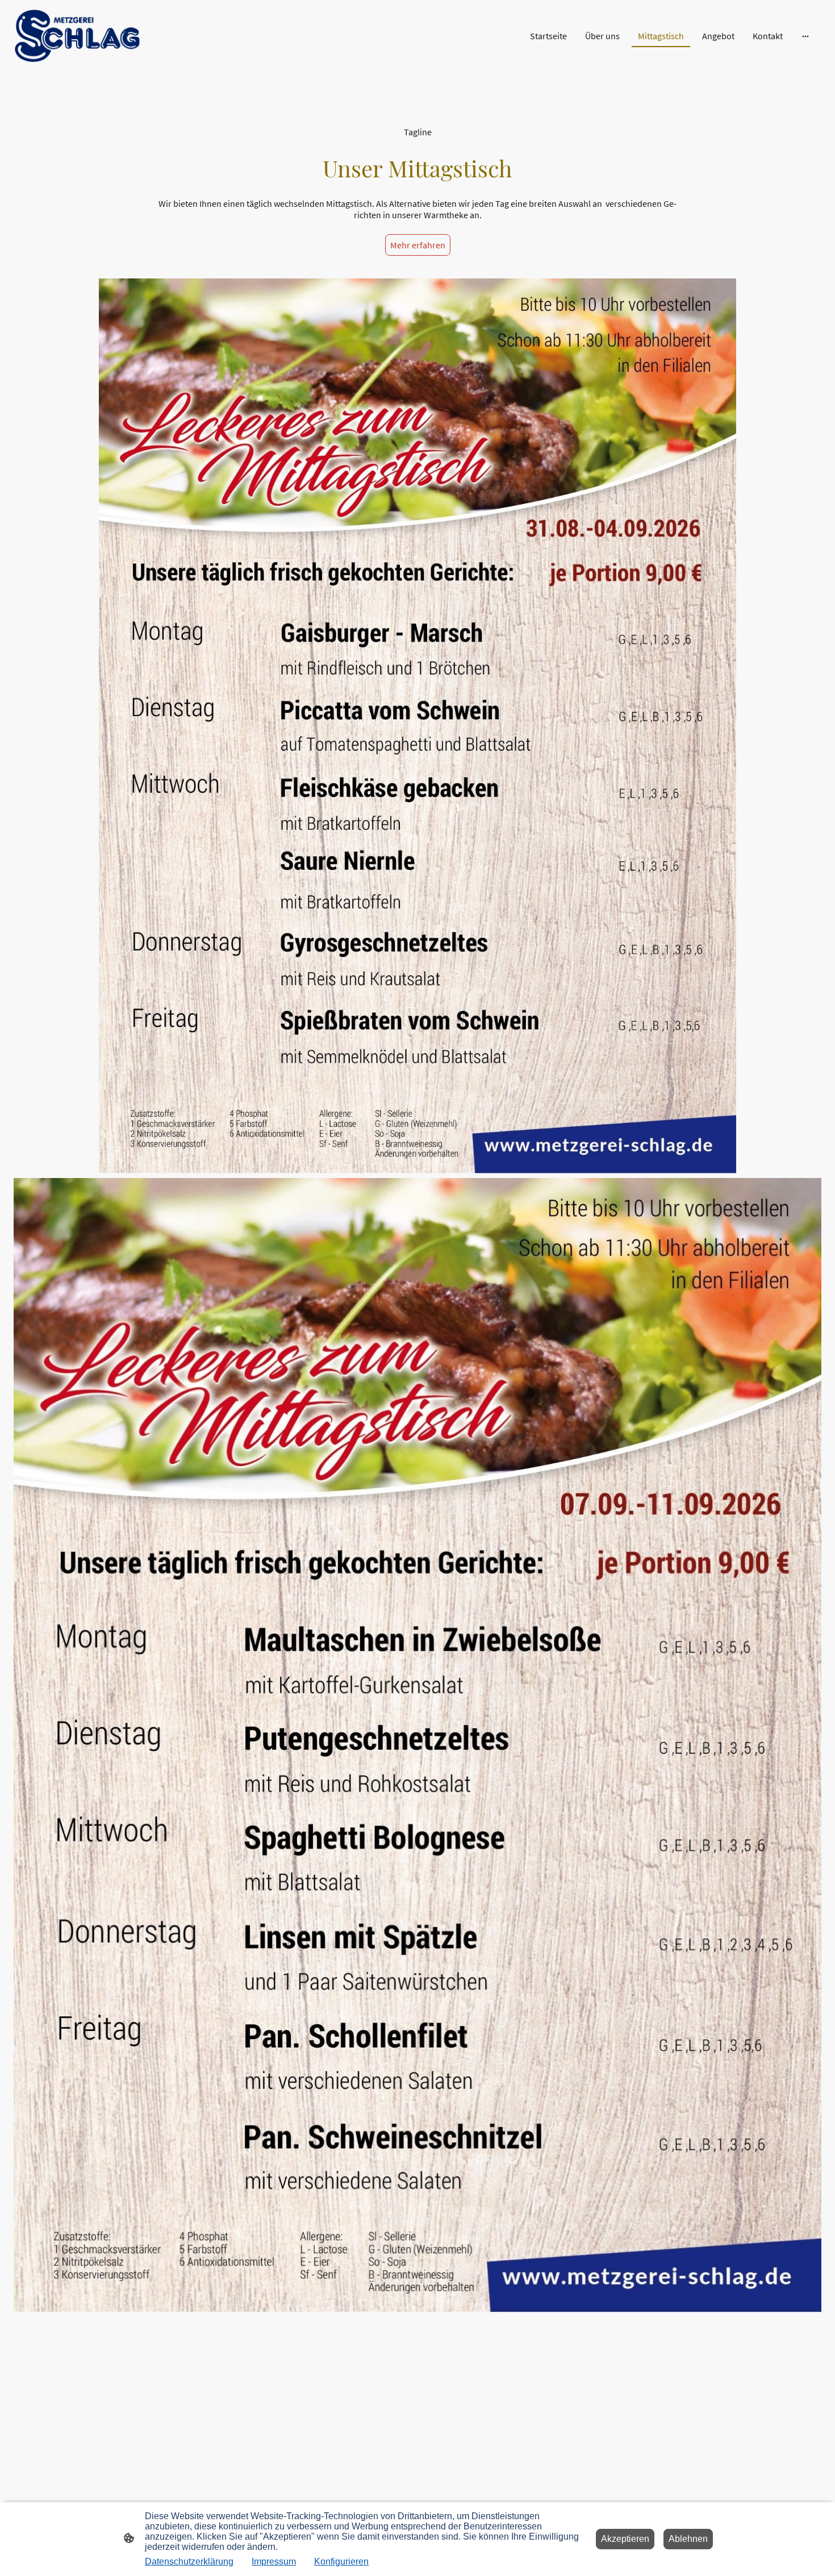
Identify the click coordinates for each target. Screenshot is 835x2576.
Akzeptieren (625, 2539)
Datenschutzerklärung (189, 2562)
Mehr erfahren (418, 245)
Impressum (274, 2562)
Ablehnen (688, 2539)
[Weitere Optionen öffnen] (805, 36)
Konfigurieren (341, 2562)
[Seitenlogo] (77, 36)
